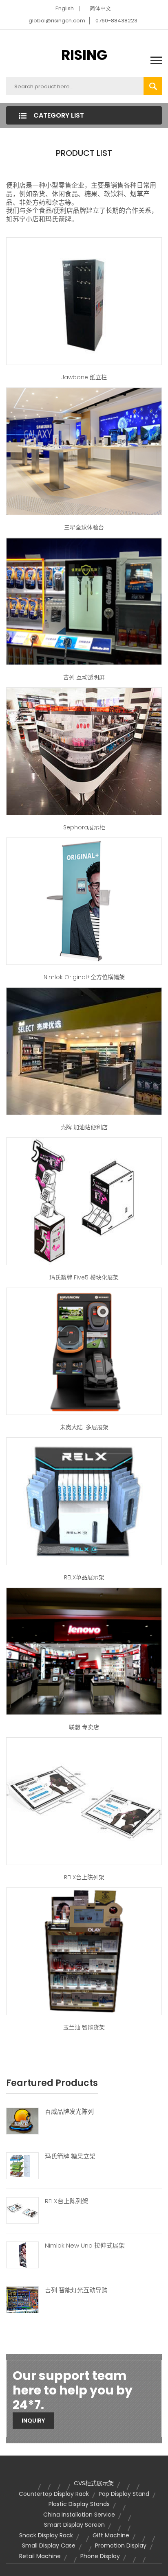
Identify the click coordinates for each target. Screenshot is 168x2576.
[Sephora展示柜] (84, 751)
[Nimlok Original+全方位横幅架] (84, 901)
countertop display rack (54, 2494)
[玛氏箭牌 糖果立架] (22, 2165)
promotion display (121, 2545)
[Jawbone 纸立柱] (84, 301)
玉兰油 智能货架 (84, 2027)
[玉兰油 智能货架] (84, 1951)
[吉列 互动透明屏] (84, 601)
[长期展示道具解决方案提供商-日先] (84, 1501)
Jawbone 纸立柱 (84, 377)
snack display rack (46, 2535)
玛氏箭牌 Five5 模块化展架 (84, 1277)
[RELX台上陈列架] (22, 2210)
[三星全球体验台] (84, 451)
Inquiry (33, 2421)
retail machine (40, 2556)
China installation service (79, 2515)
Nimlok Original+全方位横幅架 (84, 977)
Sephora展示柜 (84, 827)
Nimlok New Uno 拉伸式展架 (85, 2246)
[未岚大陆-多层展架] (84, 1351)
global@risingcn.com (57, 21)
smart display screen (74, 2525)
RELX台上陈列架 (84, 1877)
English (65, 8)
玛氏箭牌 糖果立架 (70, 2156)
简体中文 (100, 8)
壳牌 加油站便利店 (84, 1127)
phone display (100, 2556)
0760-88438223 (116, 21)
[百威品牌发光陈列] (22, 2120)
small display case (49, 2545)
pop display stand (124, 2494)
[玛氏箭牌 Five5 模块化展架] (84, 1201)
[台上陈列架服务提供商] (84, 1801)
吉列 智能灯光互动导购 (76, 2290)
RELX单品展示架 (84, 1577)
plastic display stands (79, 2504)
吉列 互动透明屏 (84, 677)
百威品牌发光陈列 (69, 2112)
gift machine (111, 2535)
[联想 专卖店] (84, 1651)
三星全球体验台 (84, 527)
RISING (84, 55)
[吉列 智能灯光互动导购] (22, 2299)
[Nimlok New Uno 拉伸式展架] (22, 2255)
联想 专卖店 (84, 1727)
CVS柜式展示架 (94, 2483)
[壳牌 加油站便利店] (84, 1051)
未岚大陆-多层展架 (84, 1427)
